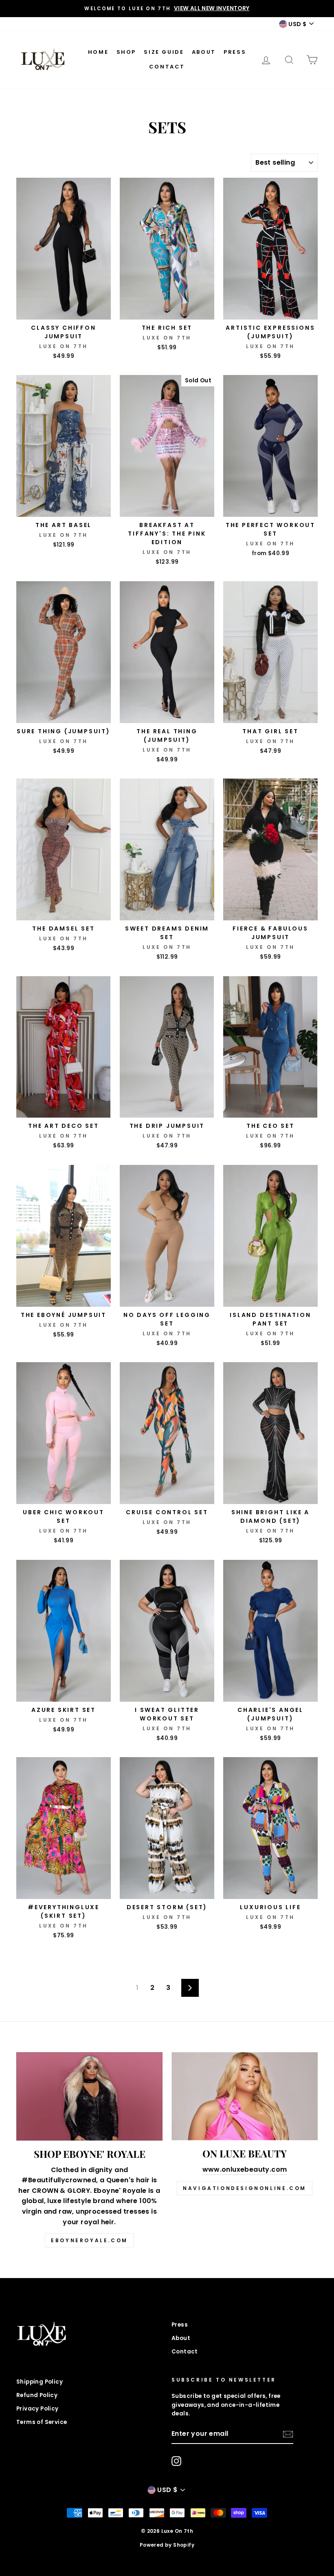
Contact (167, 67)
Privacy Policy (37, 2409)
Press (235, 52)
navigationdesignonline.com (245, 2188)
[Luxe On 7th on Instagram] (176, 2461)
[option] (167, 9)
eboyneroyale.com (89, 2240)
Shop (126, 52)
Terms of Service (42, 2422)
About (204, 52)
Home (98, 52)
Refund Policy (37, 2395)
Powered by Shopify (167, 2545)
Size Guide (164, 52)
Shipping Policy (40, 2382)
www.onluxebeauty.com (245, 2169)
